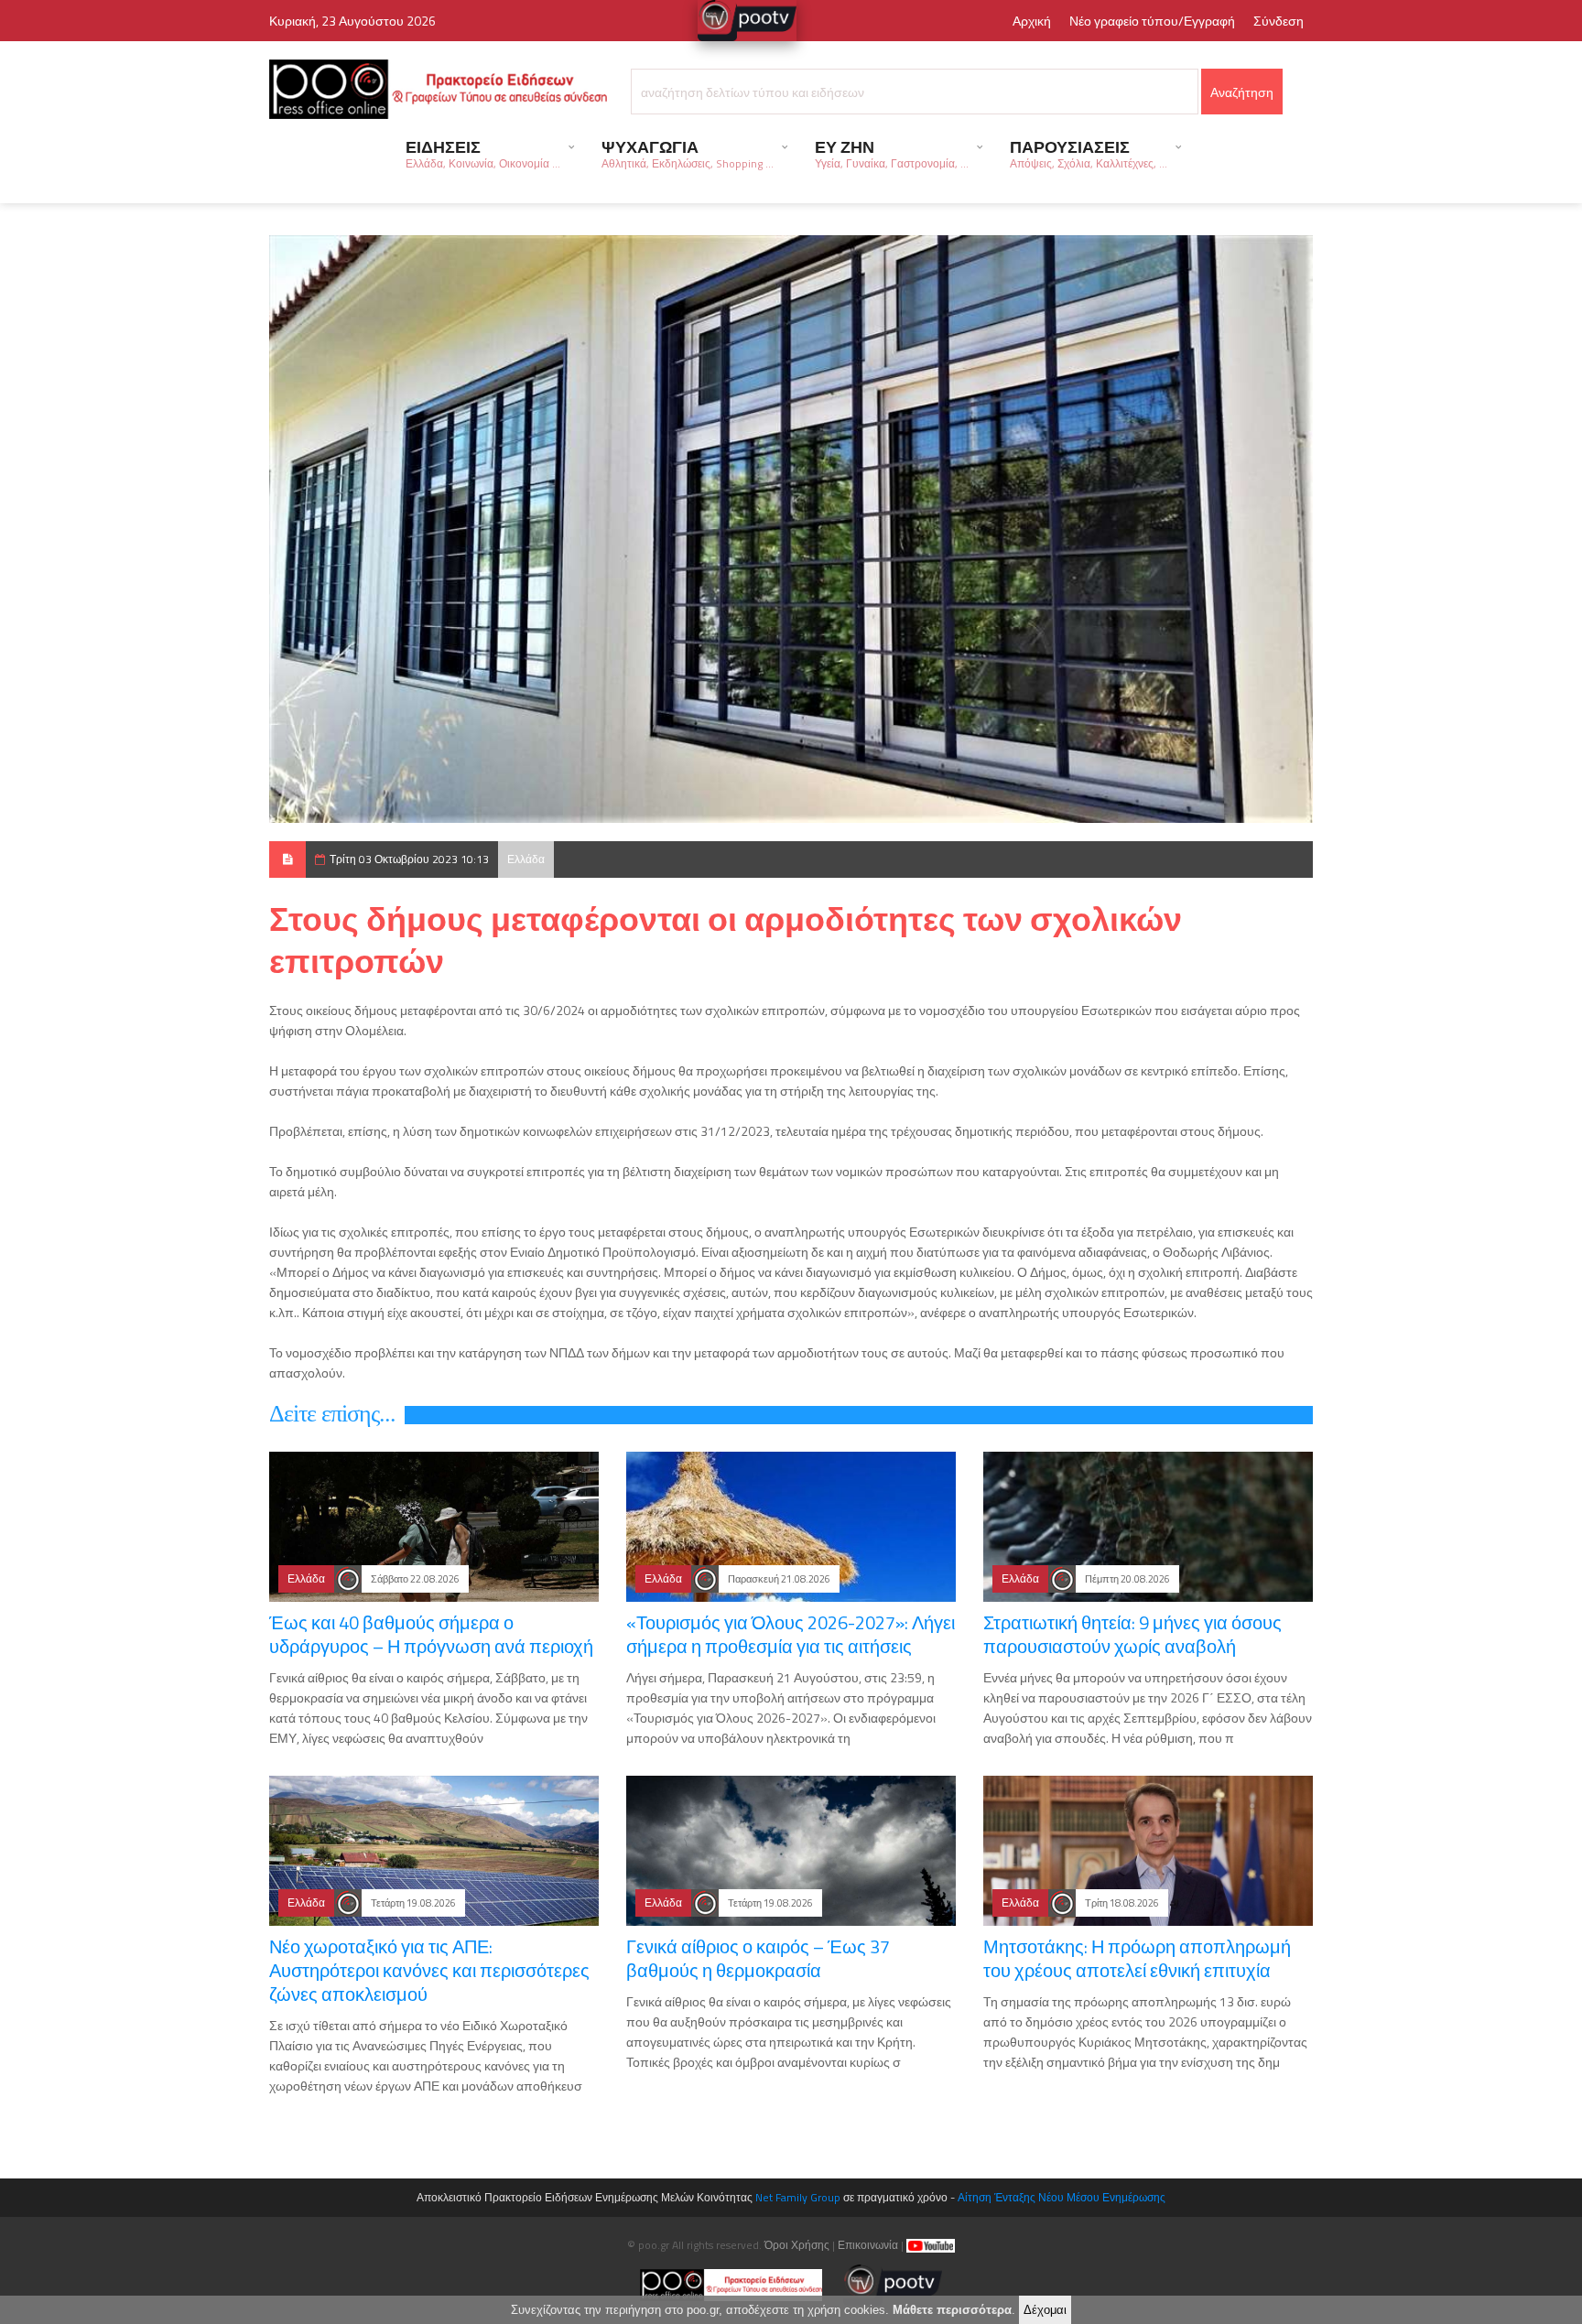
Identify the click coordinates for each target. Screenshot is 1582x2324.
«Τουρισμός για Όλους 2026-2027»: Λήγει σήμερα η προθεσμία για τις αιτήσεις (791, 1634)
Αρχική (1032, 21)
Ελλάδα (526, 859)
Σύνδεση (1279, 21)
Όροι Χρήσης (797, 2245)
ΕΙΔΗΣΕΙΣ (483, 153)
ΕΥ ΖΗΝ (892, 153)
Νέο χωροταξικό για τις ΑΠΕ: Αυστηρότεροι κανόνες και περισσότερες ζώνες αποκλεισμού (429, 1970)
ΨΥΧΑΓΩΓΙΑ (688, 153)
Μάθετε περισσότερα (952, 2310)
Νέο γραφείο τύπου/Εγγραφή (1152, 21)
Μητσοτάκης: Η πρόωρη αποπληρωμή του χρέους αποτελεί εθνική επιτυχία (1137, 1958)
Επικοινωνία (868, 2245)
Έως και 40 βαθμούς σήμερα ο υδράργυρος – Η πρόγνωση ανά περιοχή (431, 1634)
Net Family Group (798, 2197)
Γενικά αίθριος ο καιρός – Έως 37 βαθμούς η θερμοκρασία (758, 1958)
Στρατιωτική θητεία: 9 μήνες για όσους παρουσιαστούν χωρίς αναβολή (1132, 1634)
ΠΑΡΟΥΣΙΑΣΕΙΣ (1089, 153)
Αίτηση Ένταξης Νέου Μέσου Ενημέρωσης (1062, 2197)
